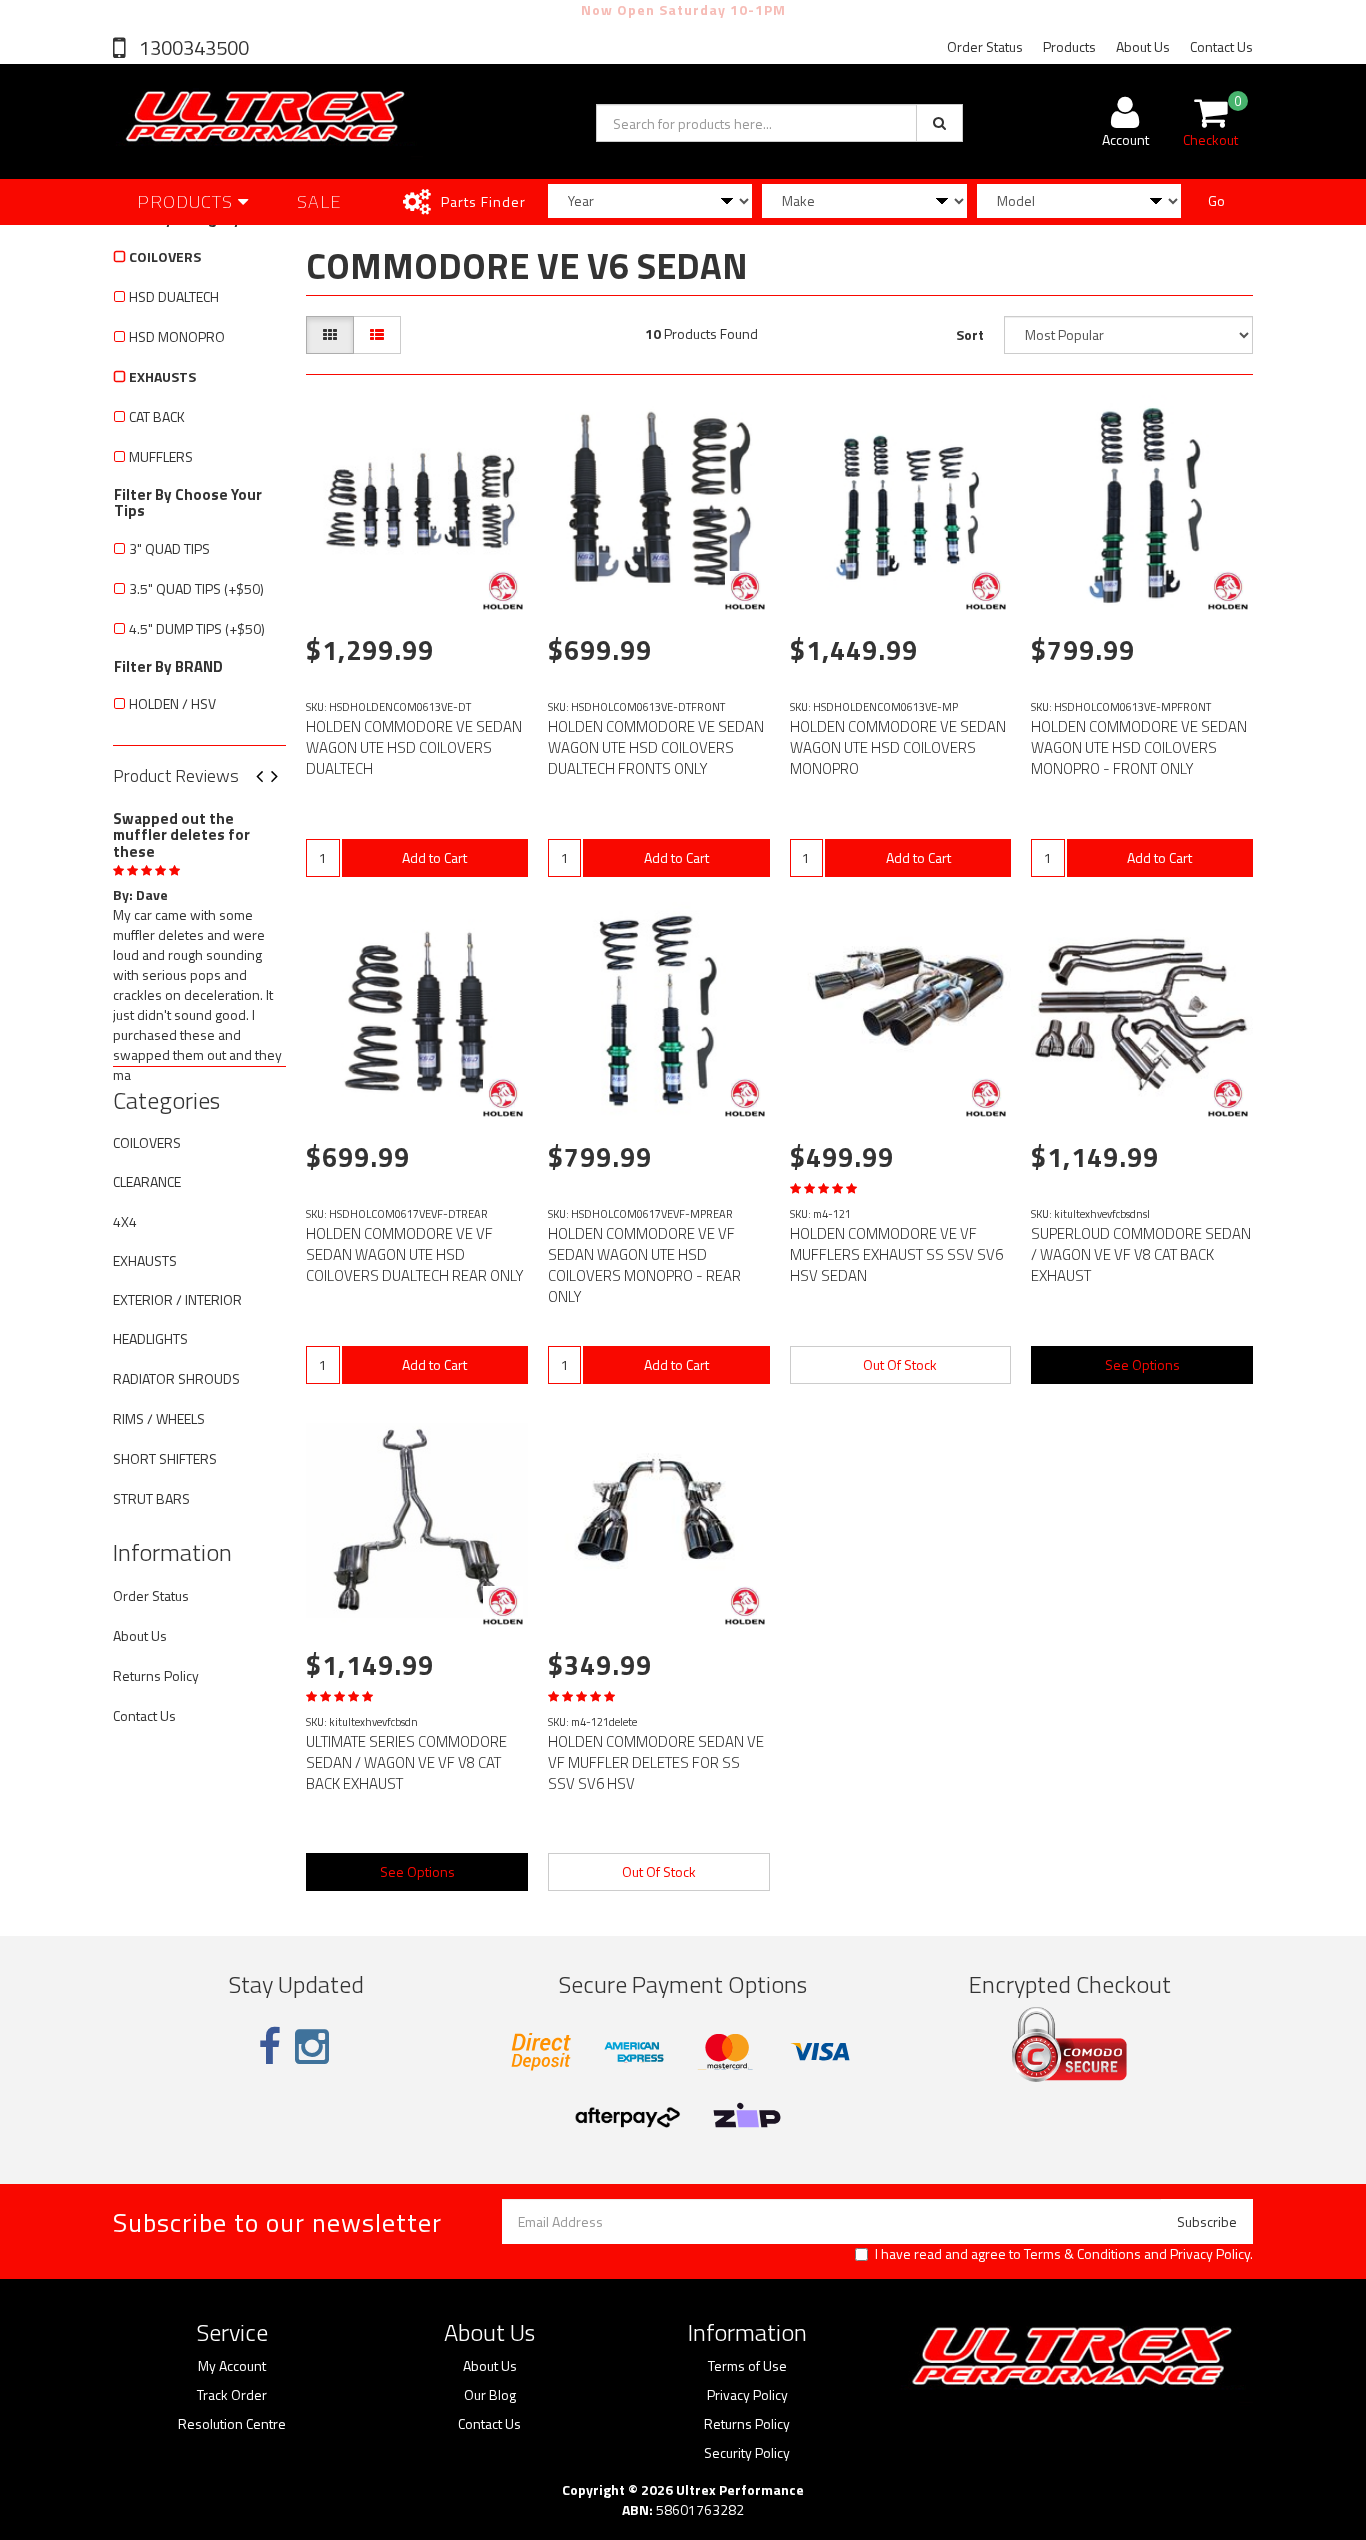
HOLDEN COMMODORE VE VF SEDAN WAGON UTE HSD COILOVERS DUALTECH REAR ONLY (415, 1254)
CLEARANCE (147, 1181)
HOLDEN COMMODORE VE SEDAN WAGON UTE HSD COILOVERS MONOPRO (898, 747)
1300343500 (192, 47)
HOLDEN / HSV (172, 703)
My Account (232, 2366)
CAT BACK (157, 416)
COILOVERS (165, 256)
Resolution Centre (232, 2424)
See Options (1142, 1364)
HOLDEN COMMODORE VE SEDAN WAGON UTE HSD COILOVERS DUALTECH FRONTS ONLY (656, 747)
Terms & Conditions (1082, 2253)
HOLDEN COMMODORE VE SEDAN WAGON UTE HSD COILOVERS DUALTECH (414, 747)
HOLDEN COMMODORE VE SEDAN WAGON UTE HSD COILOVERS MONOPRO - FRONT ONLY (1139, 747)
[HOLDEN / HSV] (503, 591)
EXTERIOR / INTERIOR (177, 1299)
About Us (1143, 46)
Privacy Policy (1210, 2253)
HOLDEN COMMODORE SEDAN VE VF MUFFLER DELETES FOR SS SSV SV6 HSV (656, 1762)
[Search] (939, 123)
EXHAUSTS (162, 376)
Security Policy (747, 2453)
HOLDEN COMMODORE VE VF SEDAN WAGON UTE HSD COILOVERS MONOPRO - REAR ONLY (644, 1265)
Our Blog (490, 2395)
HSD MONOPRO (177, 336)
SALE (319, 201)
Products (1069, 46)
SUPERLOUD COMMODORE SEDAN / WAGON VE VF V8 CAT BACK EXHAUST (1141, 1254)
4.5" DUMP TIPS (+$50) (197, 628)
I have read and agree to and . (1064, 2254)
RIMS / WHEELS (159, 1418)
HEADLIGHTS (150, 1338)
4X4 (125, 1221)
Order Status (985, 46)
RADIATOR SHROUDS (176, 1378)
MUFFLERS (161, 456)
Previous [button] (267, 777)
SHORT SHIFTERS (165, 1458)
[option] (199, 943)
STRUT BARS (151, 1498)
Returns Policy (156, 1675)
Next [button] (282, 777)
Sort (970, 334)
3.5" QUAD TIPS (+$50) (196, 588)
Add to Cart (434, 857)
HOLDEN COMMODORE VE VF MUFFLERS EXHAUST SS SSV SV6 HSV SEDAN (896, 1254)
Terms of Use (747, 2366)
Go (1216, 200)
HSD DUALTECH (174, 296)
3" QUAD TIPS (169, 548)
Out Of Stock (900, 1364)
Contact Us (1221, 46)
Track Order (232, 2395)
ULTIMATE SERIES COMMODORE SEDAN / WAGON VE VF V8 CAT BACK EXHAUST (406, 1762)
